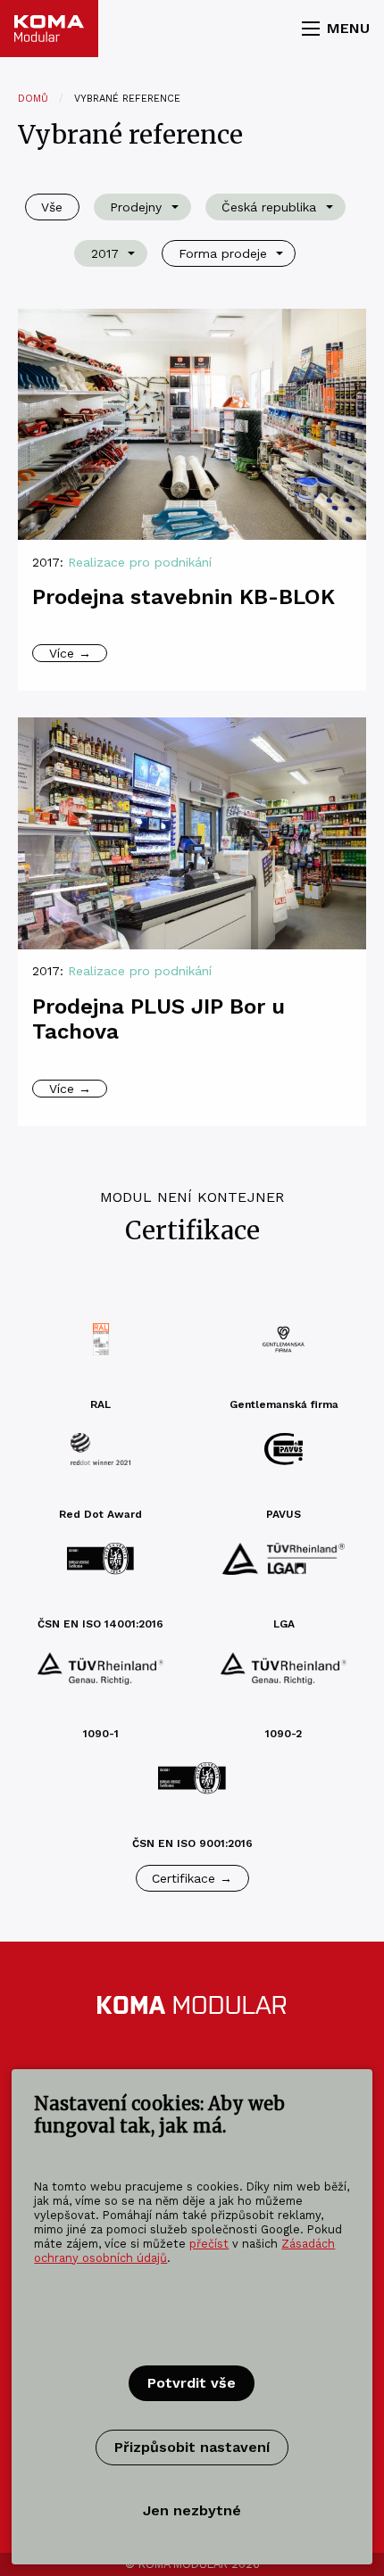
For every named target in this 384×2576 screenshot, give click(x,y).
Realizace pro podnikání (140, 562)
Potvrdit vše (192, 2383)
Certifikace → (192, 1878)
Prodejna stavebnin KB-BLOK (184, 597)
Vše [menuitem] (52, 207)
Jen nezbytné (192, 2510)
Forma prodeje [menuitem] (223, 253)
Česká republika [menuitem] (269, 207)
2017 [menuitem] (105, 253)
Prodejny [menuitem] (136, 207)
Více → (70, 653)
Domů (33, 99)
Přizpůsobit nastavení (192, 2447)
